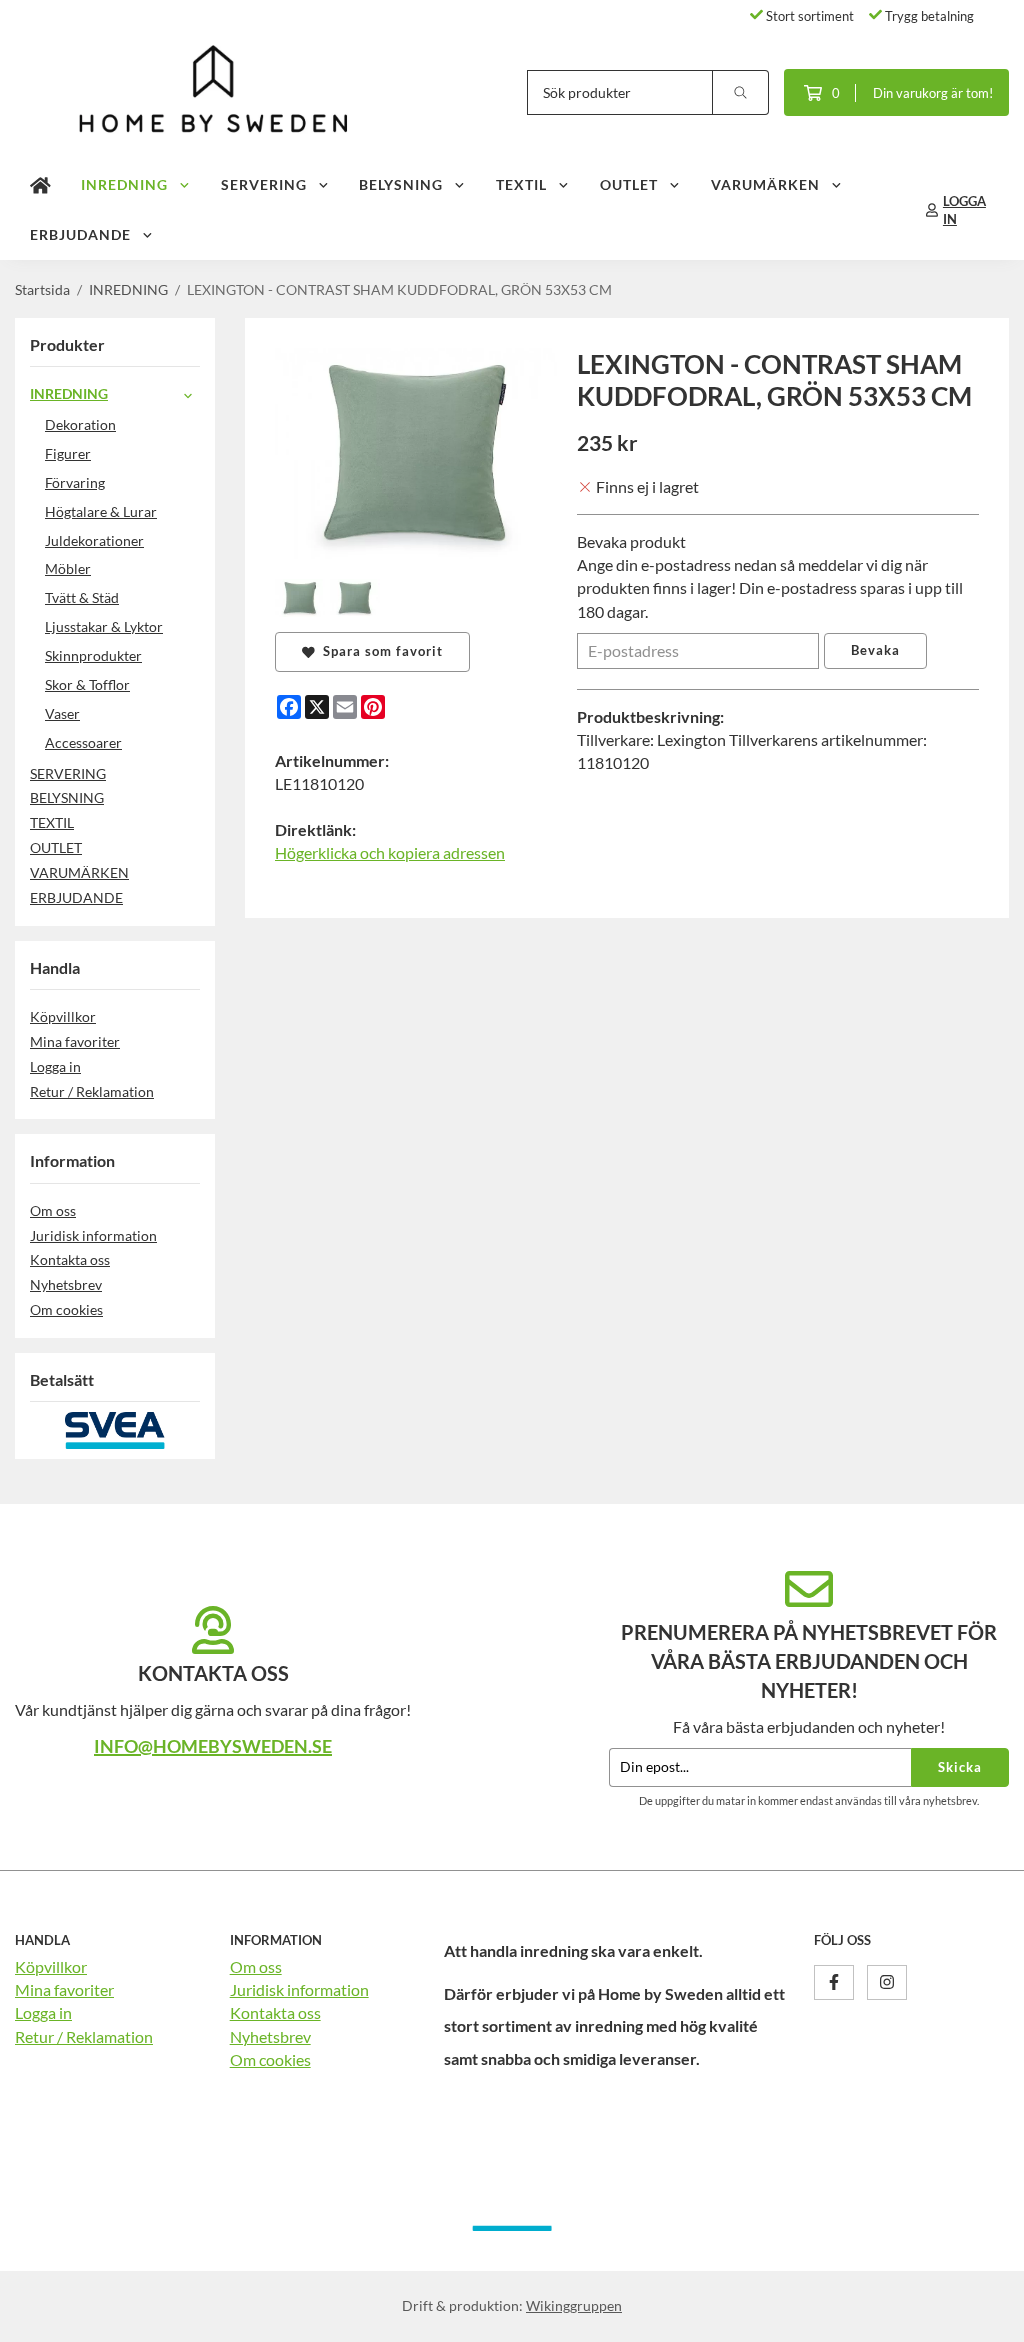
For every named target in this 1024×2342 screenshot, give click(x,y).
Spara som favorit (379, 651)
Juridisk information (93, 1235)
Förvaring (75, 482)
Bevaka (875, 650)
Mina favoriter (75, 1041)
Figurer (68, 453)
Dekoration (80, 424)
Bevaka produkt (631, 541)
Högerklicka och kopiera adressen (390, 852)
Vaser (62, 713)
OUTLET (629, 184)
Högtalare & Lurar (101, 511)
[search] (741, 92)
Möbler (68, 568)
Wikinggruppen (574, 2305)
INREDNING (124, 184)
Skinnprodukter (93, 655)
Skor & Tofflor (87, 684)
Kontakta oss (70, 1259)
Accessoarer (83, 742)
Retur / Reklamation (92, 1091)
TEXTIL (521, 184)
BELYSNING (401, 184)
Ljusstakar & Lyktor (104, 626)
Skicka (960, 1767)
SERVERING (264, 184)
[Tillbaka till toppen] (981, 2314)
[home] (40, 185)
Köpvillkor (63, 1016)
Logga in (55, 1066)
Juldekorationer (94, 540)
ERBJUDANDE (80, 234)
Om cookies (66, 1309)
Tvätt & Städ (82, 597)
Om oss (53, 1210)
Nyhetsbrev (66, 1284)
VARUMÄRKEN (765, 184)
